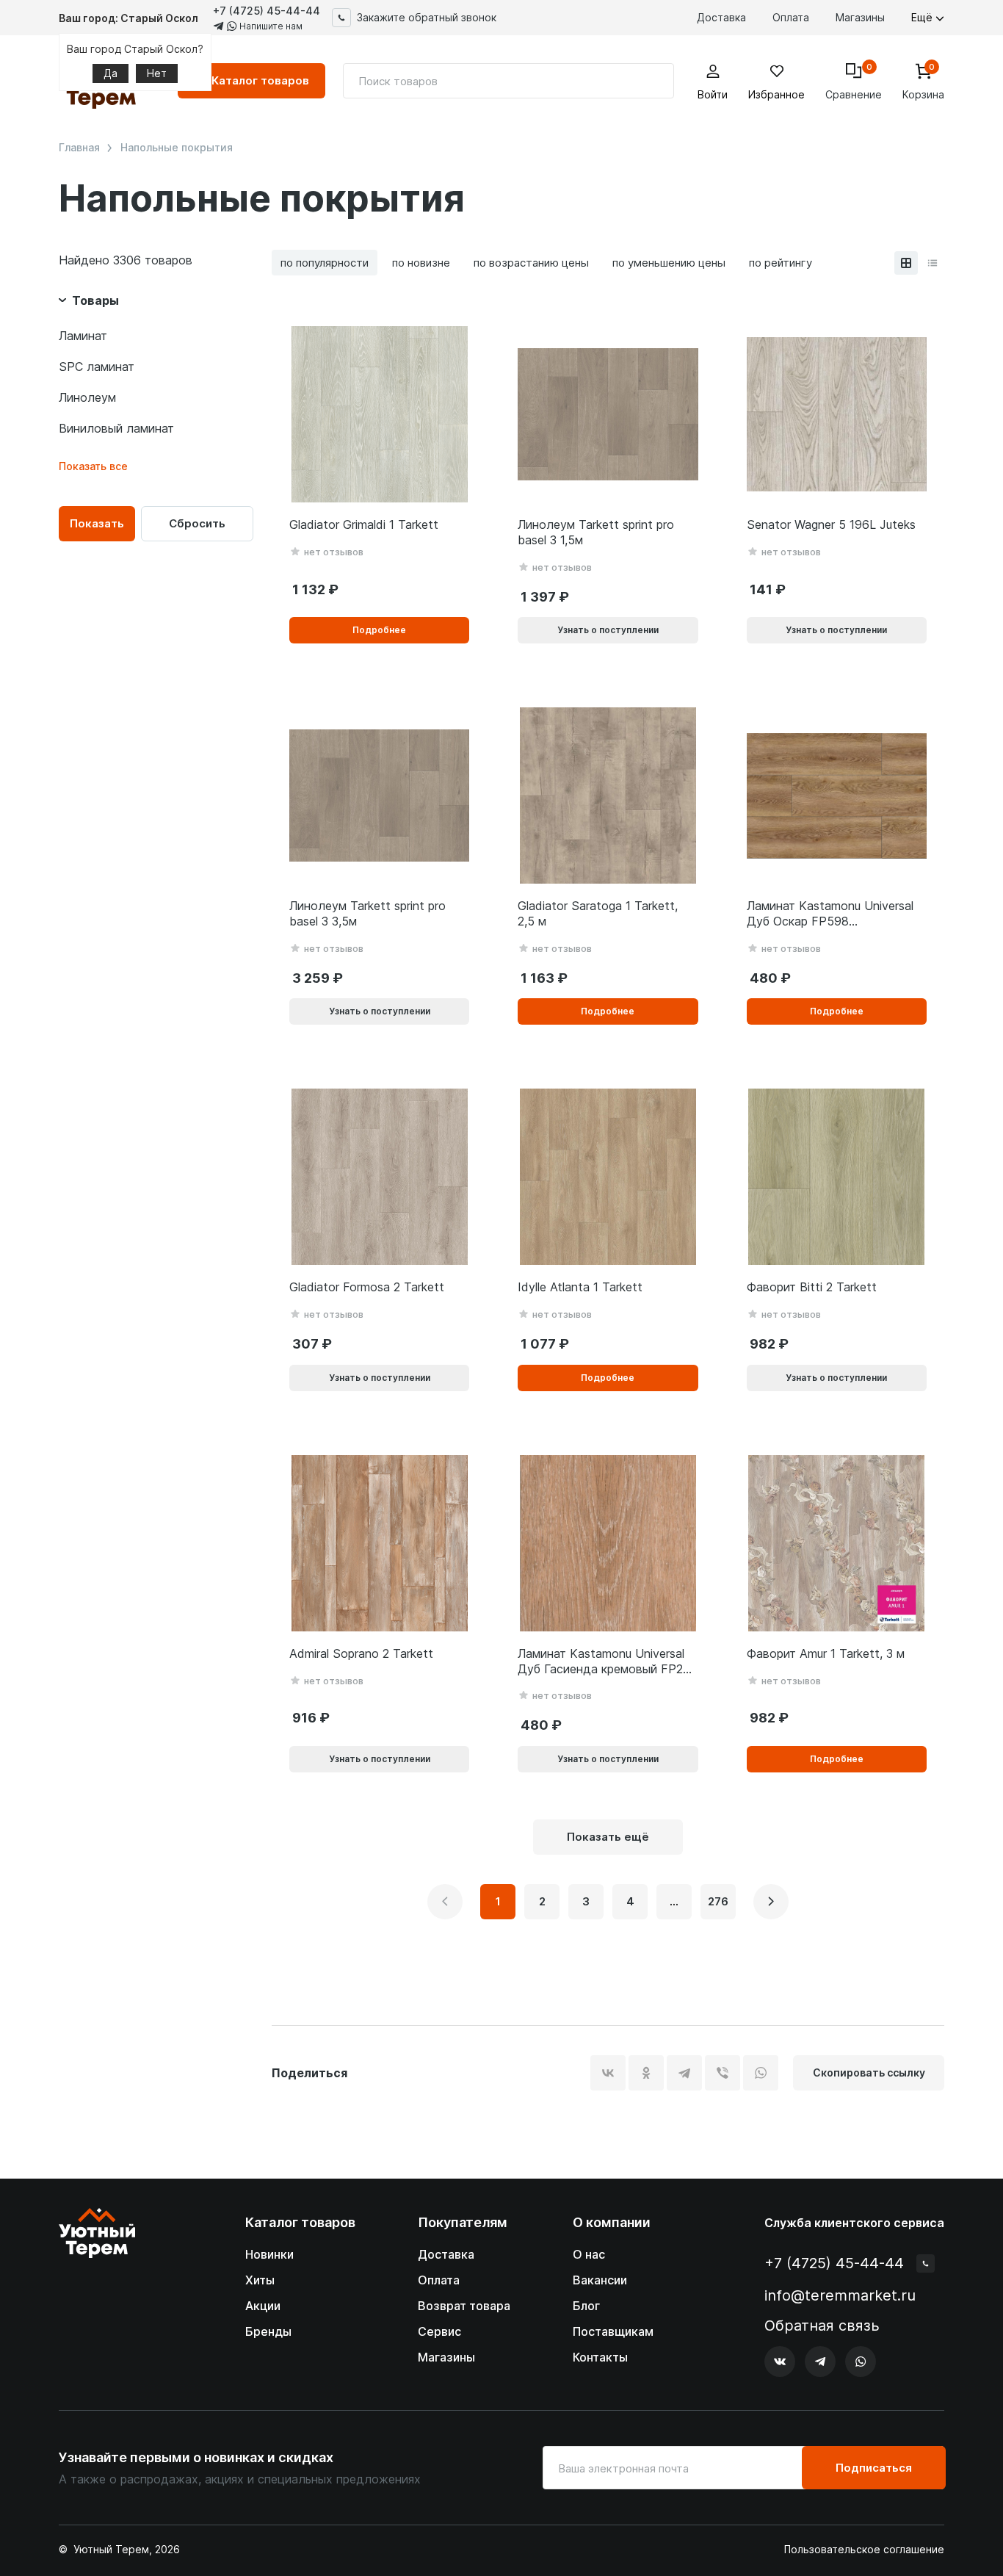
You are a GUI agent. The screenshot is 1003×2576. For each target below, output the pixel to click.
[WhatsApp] (761, 2073)
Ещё (923, 17)
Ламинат (83, 336)
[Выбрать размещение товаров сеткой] (906, 263)
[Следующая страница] (771, 1902)
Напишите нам (270, 26)
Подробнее (379, 630)
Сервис (439, 2331)
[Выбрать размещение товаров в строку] (933, 263)
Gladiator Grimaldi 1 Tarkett (364, 524)
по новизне (421, 263)
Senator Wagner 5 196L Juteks (831, 524)
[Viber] (723, 2073)
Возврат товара (464, 2306)
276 (718, 1901)
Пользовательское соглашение (864, 2550)
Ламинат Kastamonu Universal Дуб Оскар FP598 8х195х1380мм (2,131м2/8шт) (830, 914)
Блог (586, 2306)
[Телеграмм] (820, 2362)
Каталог (260, 80)
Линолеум (87, 397)
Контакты (600, 2357)
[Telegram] (684, 2073)
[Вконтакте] (780, 2362)
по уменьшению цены (669, 263)
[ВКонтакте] (608, 2073)
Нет (157, 73)
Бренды (268, 2331)
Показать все (93, 466)
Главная (79, 148)
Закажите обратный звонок (427, 17)
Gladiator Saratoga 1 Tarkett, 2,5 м (598, 913)
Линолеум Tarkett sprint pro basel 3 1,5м (596, 532)
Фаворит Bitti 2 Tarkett (812, 1287)
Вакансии (600, 2280)
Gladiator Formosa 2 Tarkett (367, 1287)
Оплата (791, 17)
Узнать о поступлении (608, 630)
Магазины (860, 17)
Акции (263, 2306)
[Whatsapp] (861, 2362)
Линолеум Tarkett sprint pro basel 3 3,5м (367, 913)
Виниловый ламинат (116, 428)
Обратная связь (822, 2326)
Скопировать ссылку (869, 2072)
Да (111, 73)
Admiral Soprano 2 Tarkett (361, 1653)
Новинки (269, 2254)
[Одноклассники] (646, 2073)
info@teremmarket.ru (840, 2295)
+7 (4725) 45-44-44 (267, 11)
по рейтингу (781, 263)
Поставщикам (613, 2331)
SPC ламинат (97, 367)
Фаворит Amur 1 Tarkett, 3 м (826, 1653)
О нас (589, 2254)
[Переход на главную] (97, 2293)
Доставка (721, 17)
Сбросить (197, 523)
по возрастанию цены (531, 263)
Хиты (260, 2280)
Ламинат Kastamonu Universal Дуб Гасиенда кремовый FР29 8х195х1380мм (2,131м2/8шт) (604, 1662)
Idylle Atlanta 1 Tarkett (580, 1287)
